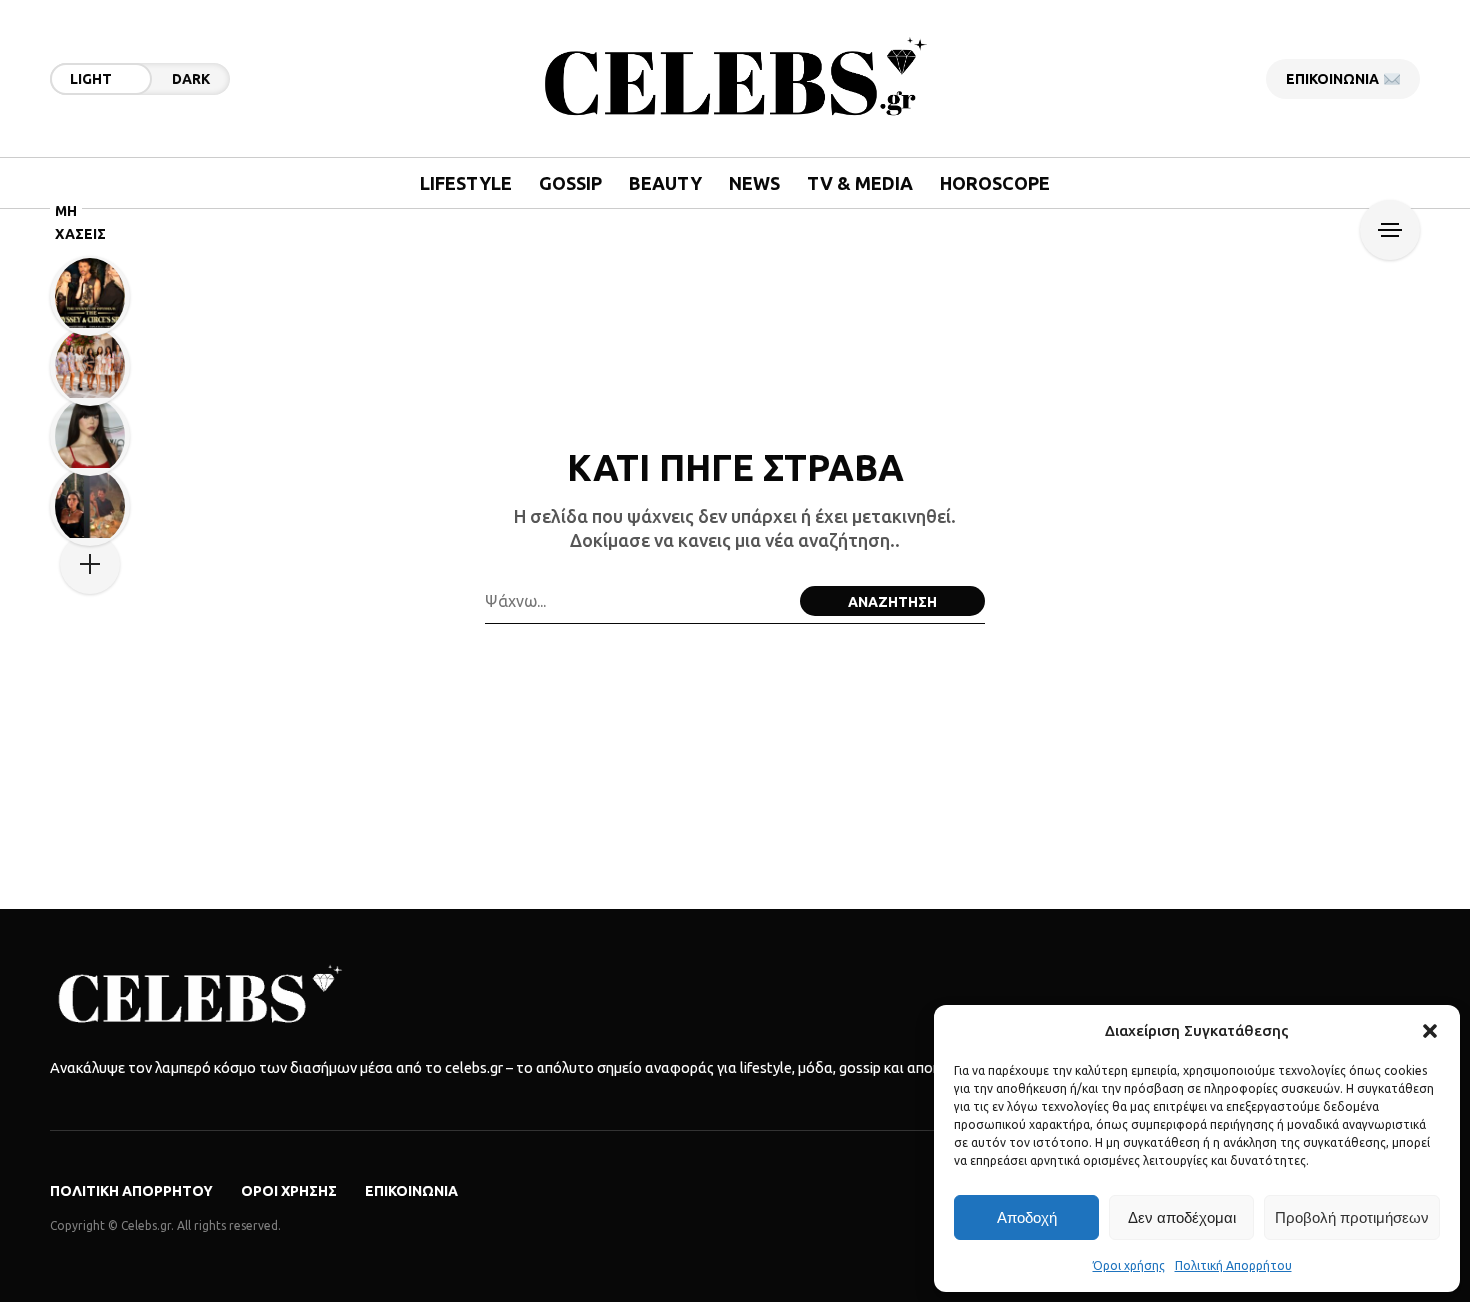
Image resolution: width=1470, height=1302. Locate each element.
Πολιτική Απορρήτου (1233, 1265)
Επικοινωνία (411, 1191)
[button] (1430, 1031)
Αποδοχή (1027, 1217)
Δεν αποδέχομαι (1182, 1217)
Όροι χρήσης (1129, 1265)
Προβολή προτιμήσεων (1352, 1217)
